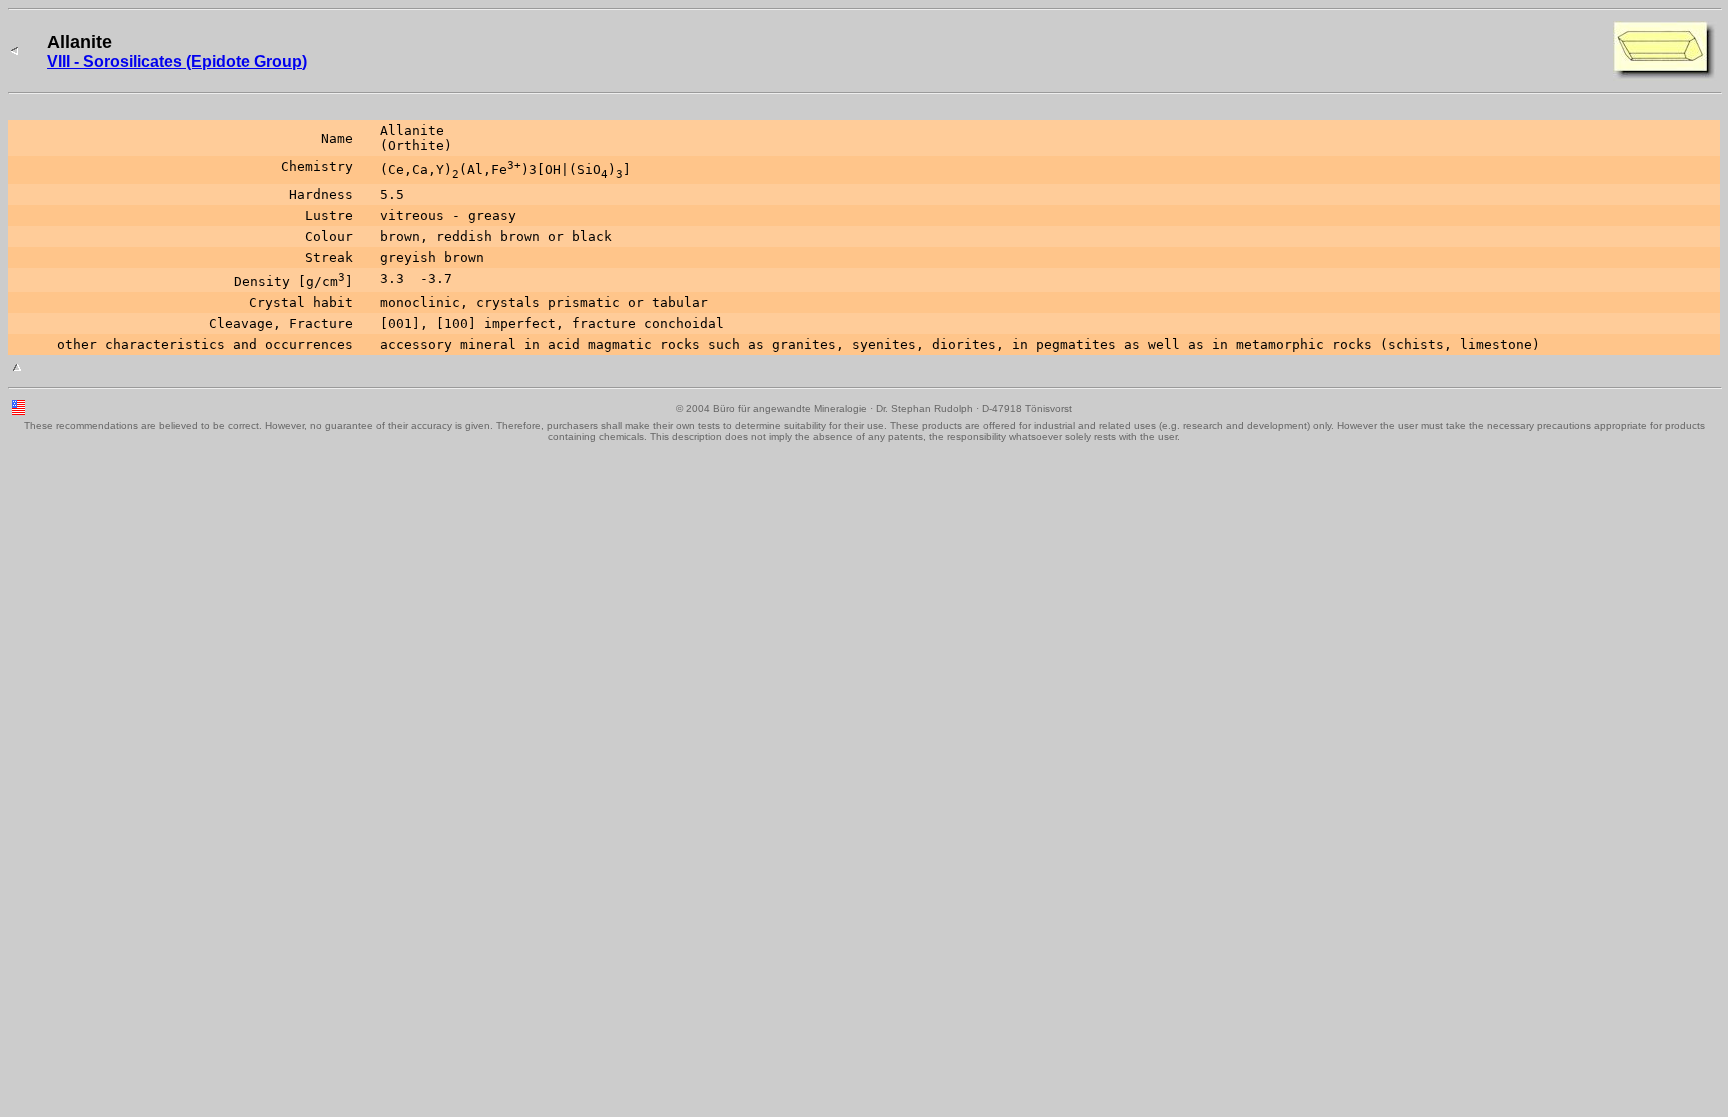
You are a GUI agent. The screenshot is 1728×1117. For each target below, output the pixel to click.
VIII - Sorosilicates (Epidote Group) (177, 61)
